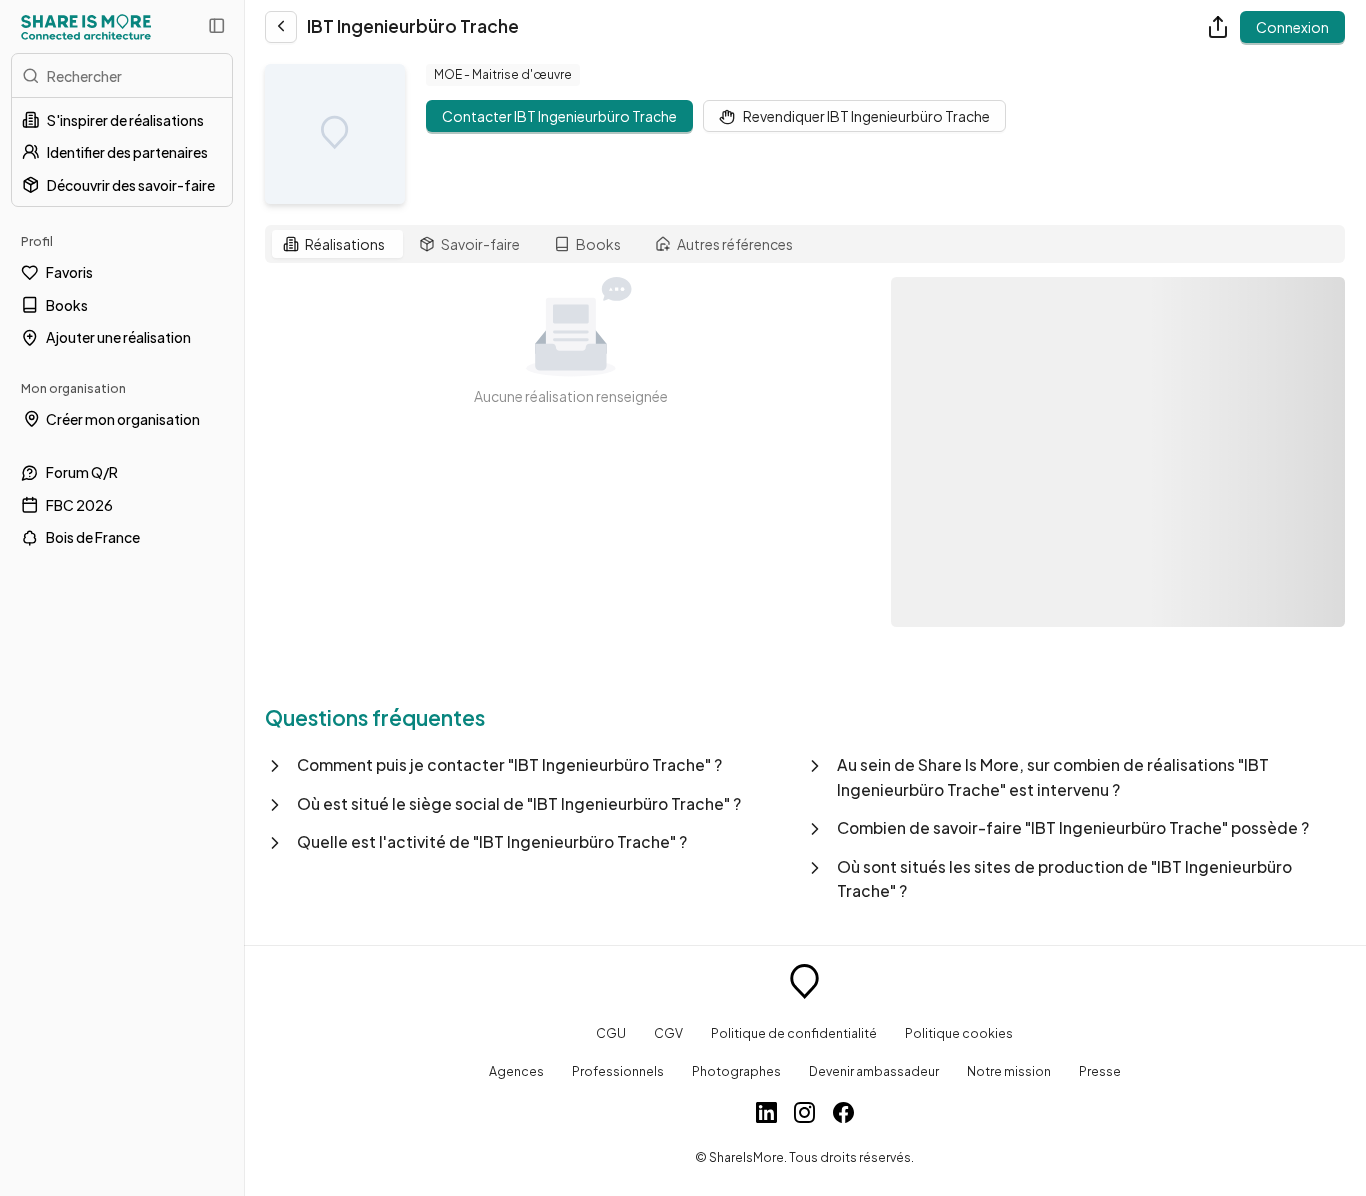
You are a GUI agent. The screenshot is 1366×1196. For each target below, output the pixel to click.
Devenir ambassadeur (874, 1071)
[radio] (337, 244)
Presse (1100, 1071)
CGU (611, 1033)
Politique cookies (959, 1033)
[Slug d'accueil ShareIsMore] (804, 984)
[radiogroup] (805, 244)
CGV (668, 1033)
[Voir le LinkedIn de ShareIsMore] (766, 1115)
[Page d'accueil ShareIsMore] (86, 27)
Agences (516, 1071)
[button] (535, 765)
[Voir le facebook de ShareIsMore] (843, 1115)
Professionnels (618, 1071)
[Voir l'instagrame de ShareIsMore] (804, 1115)
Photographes (736, 1071)
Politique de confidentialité (794, 1033)
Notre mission (1009, 1071)
